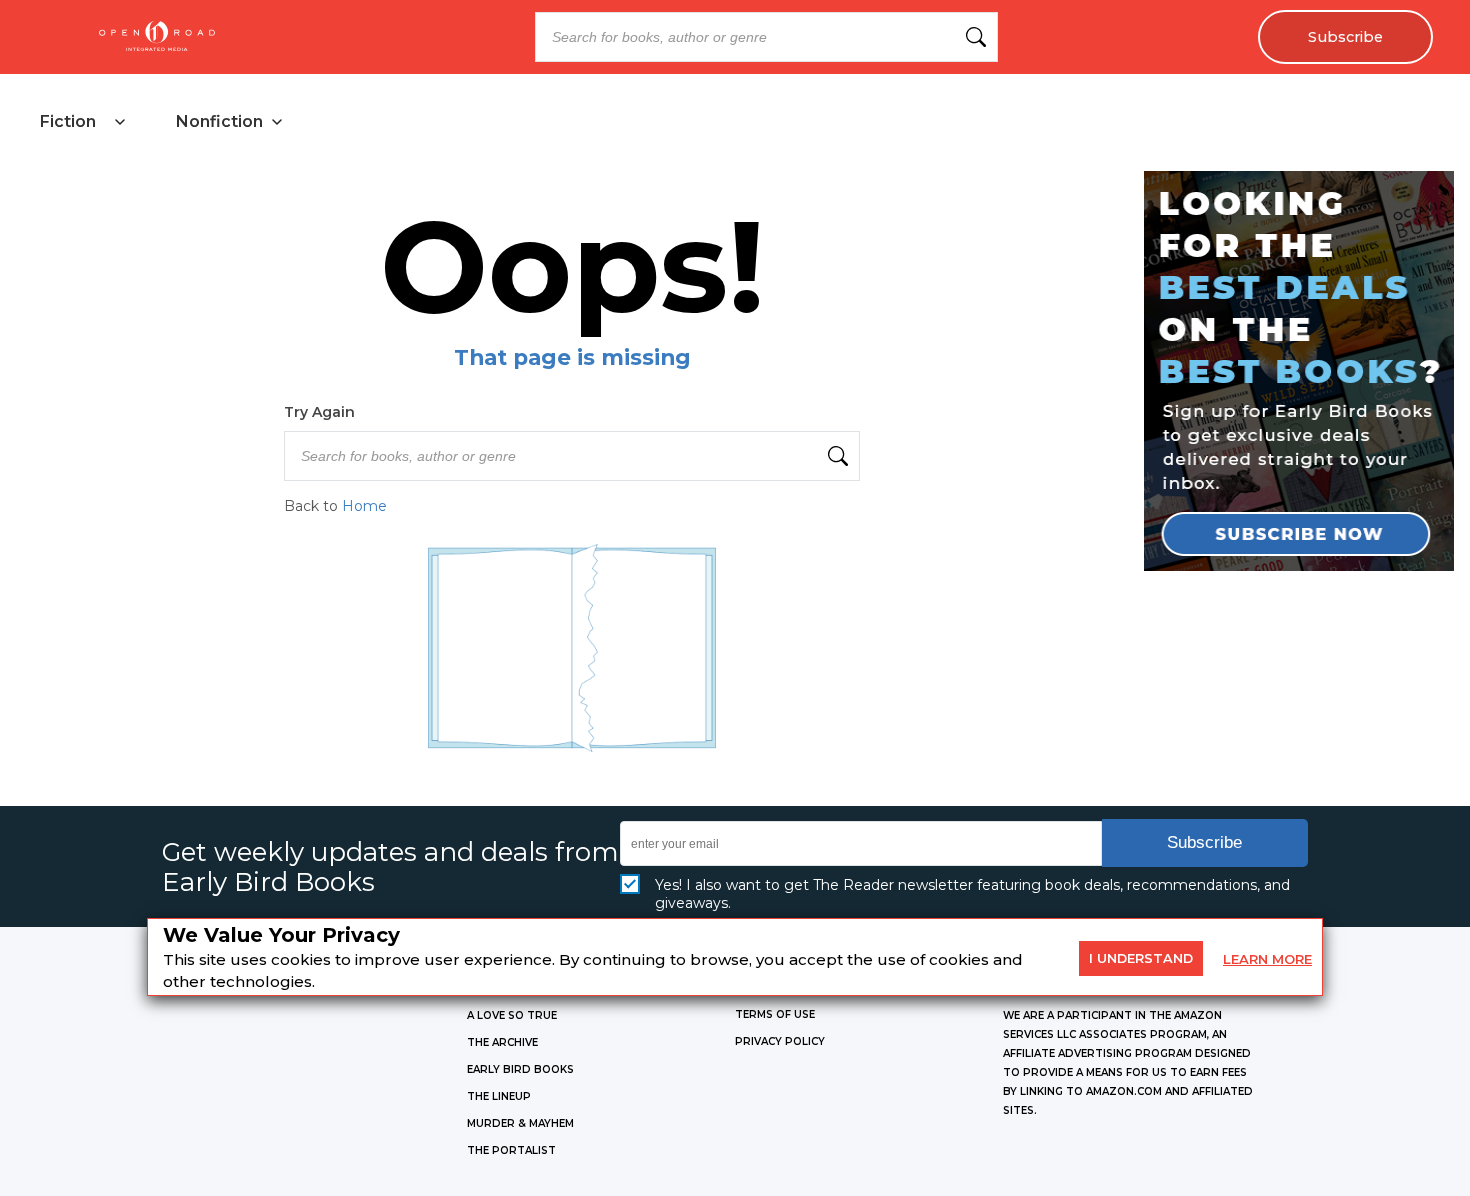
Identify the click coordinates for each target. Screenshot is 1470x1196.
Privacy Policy (780, 1041)
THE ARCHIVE (502, 1042)
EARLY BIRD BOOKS (520, 1069)
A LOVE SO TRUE (512, 1015)
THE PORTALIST (511, 1150)
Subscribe (1345, 37)
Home (364, 506)
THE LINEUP (499, 1096)
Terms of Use (775, 1014)
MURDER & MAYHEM (520, 1123)
